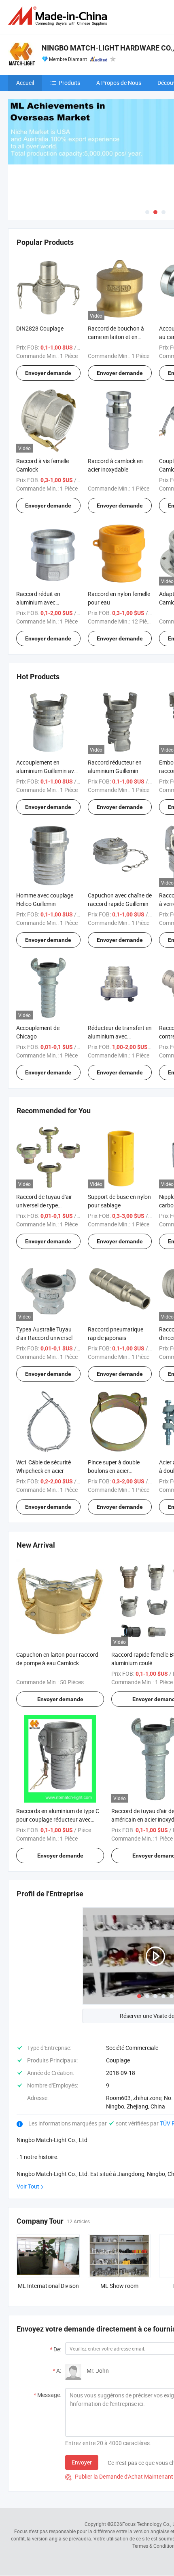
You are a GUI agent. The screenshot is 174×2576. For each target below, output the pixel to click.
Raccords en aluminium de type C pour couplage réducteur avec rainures (58, 1819)
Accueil (25, 83)
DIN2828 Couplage (40, 328)
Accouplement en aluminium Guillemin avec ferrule (48, 771)
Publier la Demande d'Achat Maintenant (119, 2476)
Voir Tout (28, 2186)
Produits (69, 83)
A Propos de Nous (119, 83)
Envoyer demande (48, 373)
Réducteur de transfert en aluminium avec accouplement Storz (120, 1036)
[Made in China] (59, 16)
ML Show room (119, 2286)
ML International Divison (48, 2286)
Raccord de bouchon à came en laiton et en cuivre (116, 337)
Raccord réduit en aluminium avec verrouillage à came (40, 602)
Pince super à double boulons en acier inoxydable (114, 1471)
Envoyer (82, 2462)
